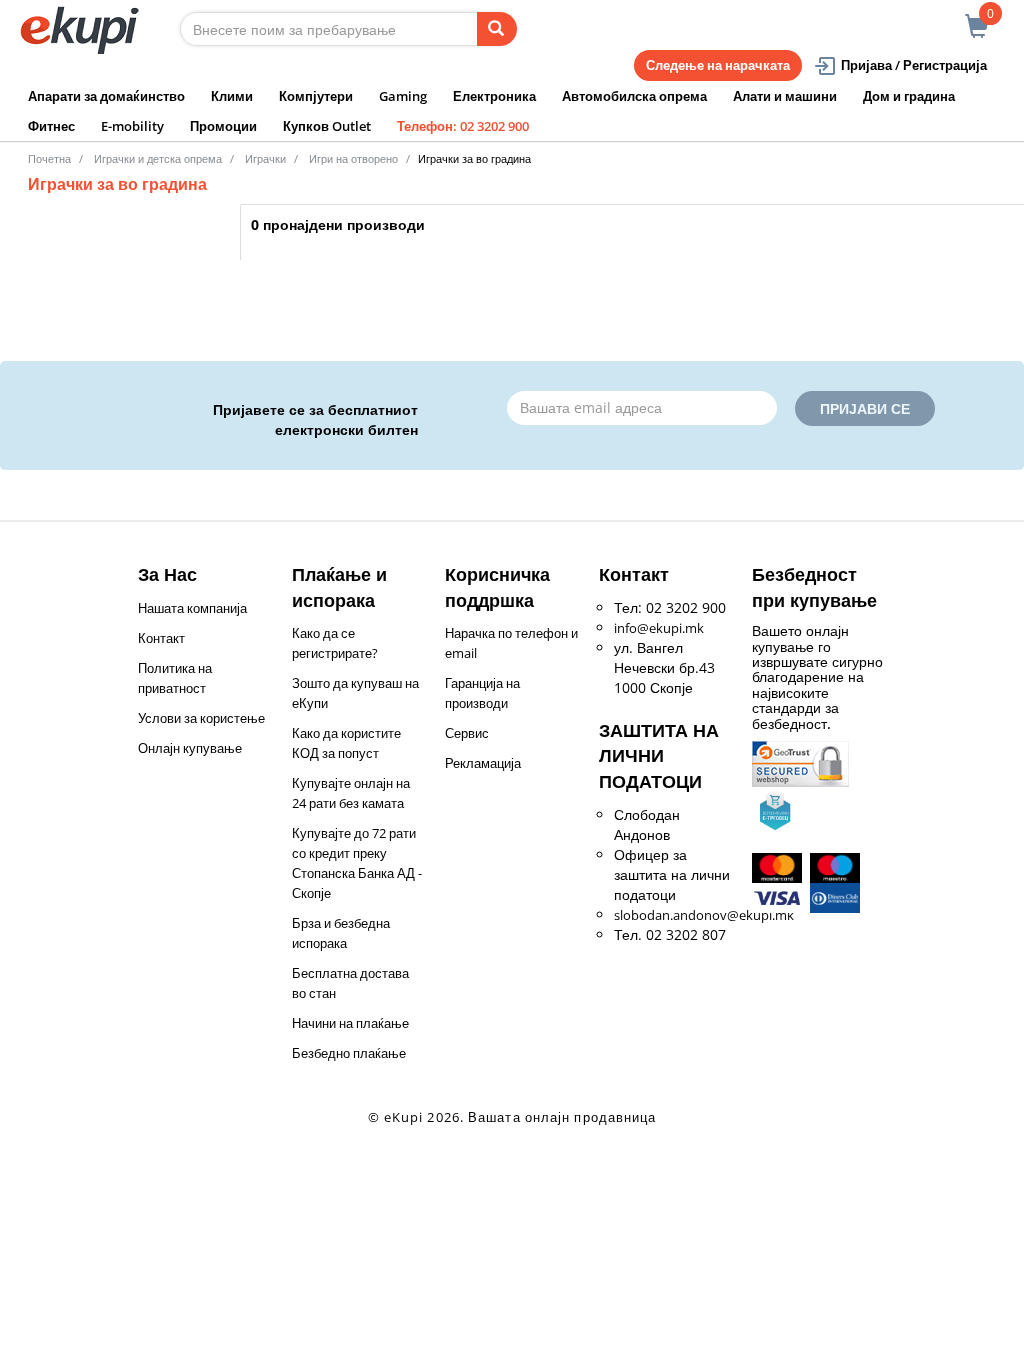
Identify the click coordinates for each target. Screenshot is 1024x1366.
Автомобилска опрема (634, 96)
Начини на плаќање (350, 1023)
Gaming (403, 96)
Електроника (494, 96)
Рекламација (483, 763)
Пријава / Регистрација (914, 65)
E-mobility (132, 126)
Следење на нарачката (718, 65)
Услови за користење (201, 718)
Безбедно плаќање (349, 1053)
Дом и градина (909, 96)
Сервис (467, 733)
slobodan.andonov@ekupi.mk (704, 915)
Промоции (223, 126)
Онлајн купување (190, 748)
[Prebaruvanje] (497, 29)
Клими (232, 96)
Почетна (49, 158)
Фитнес (51, 126)
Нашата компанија (192, 608)
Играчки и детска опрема (158, 158)
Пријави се (865, 408)
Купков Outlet (327, 126)
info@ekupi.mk (659, 628)
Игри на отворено (353, 158)
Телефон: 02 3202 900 (463, 126)
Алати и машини (785, 96)
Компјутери (316, 96)
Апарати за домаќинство (106, 96)
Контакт (161, 638)
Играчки (265, 158)
